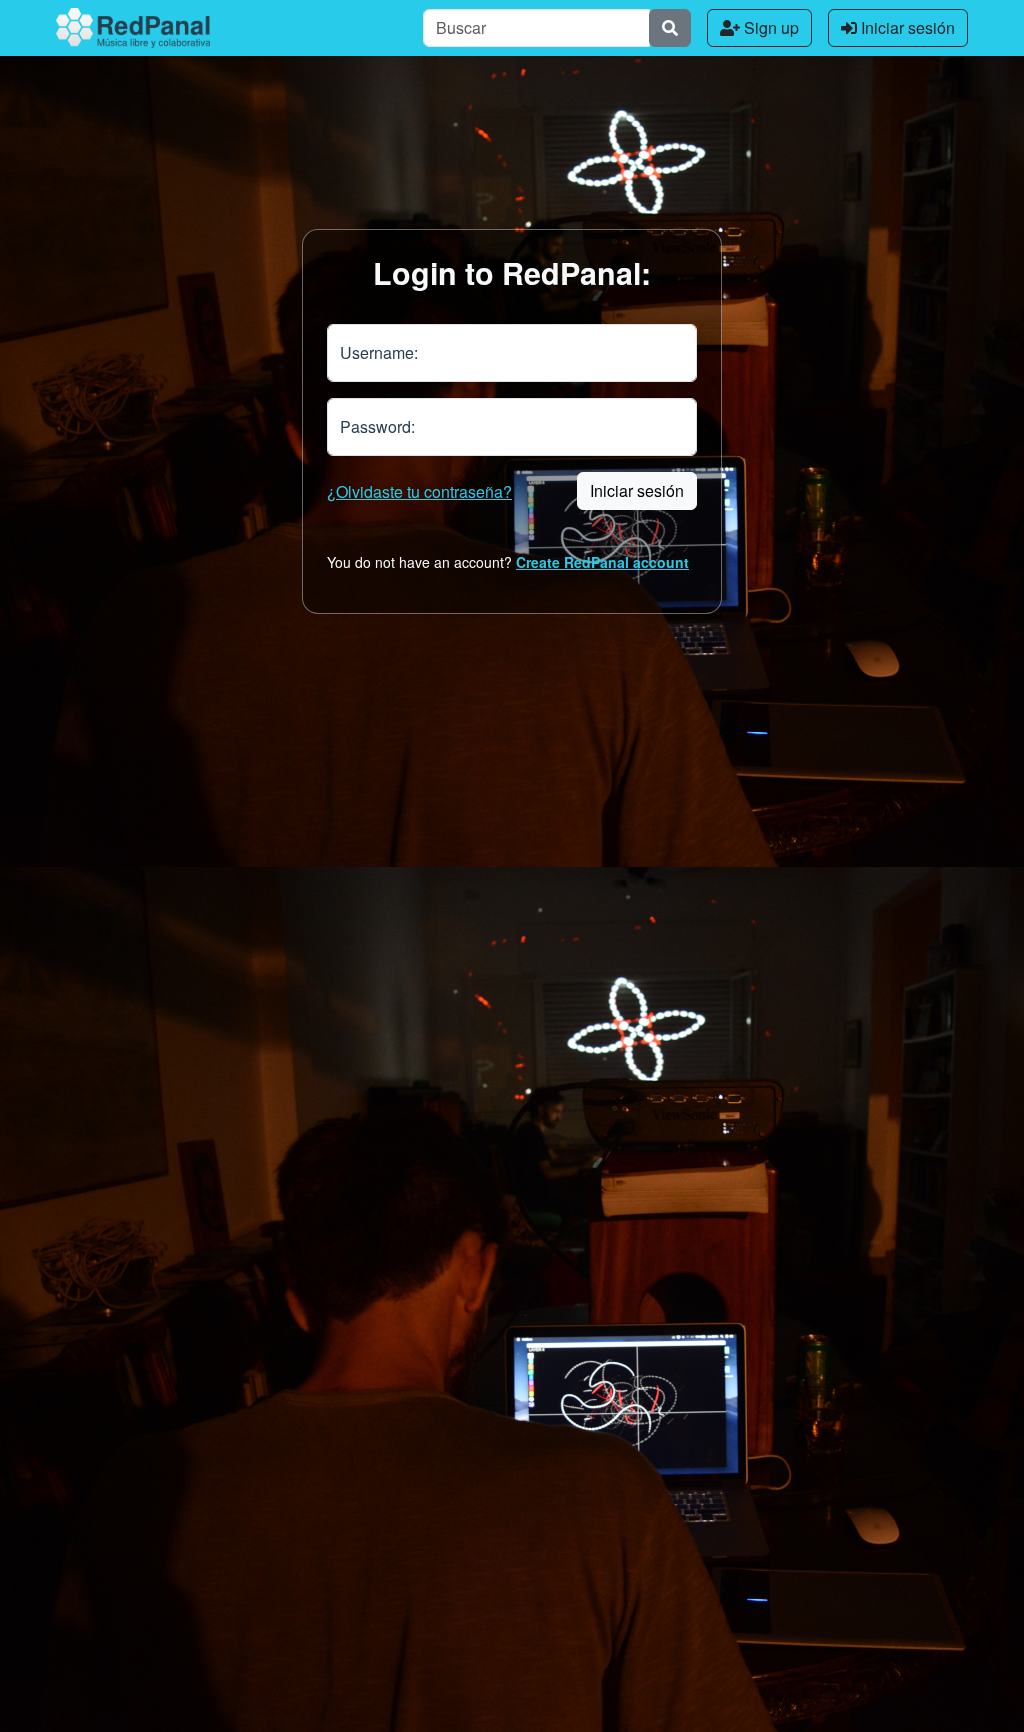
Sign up (769, 27)
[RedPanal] (133, 28)
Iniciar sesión (906, 27)
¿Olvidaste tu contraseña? (419, 491)
